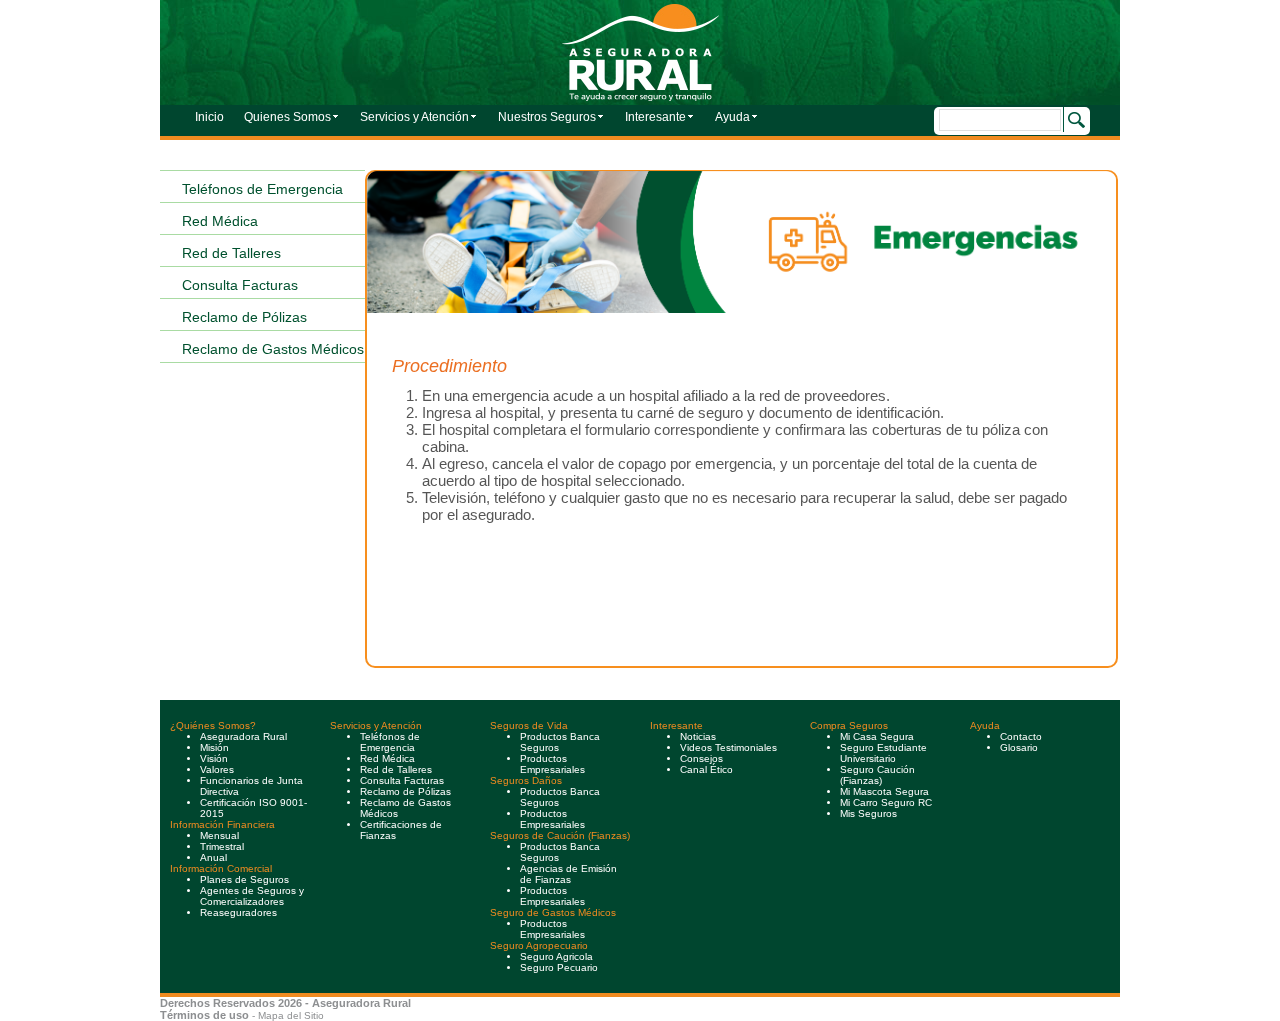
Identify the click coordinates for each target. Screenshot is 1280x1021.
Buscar (1074, 119)
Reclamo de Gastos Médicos (273, 349)
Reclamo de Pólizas (244, 317)
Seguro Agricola (556, 956)
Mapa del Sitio (291, 1015)
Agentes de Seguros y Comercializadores (252, 896)
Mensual (221, 835)
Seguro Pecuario (559, 967)
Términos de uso (204, 1015)
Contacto (1021, 736)
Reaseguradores (240, 912)
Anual (215, 857)
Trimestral (223, 846)
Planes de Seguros (244, 879)
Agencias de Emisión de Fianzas (568, 874)
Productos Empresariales (552, 929)
